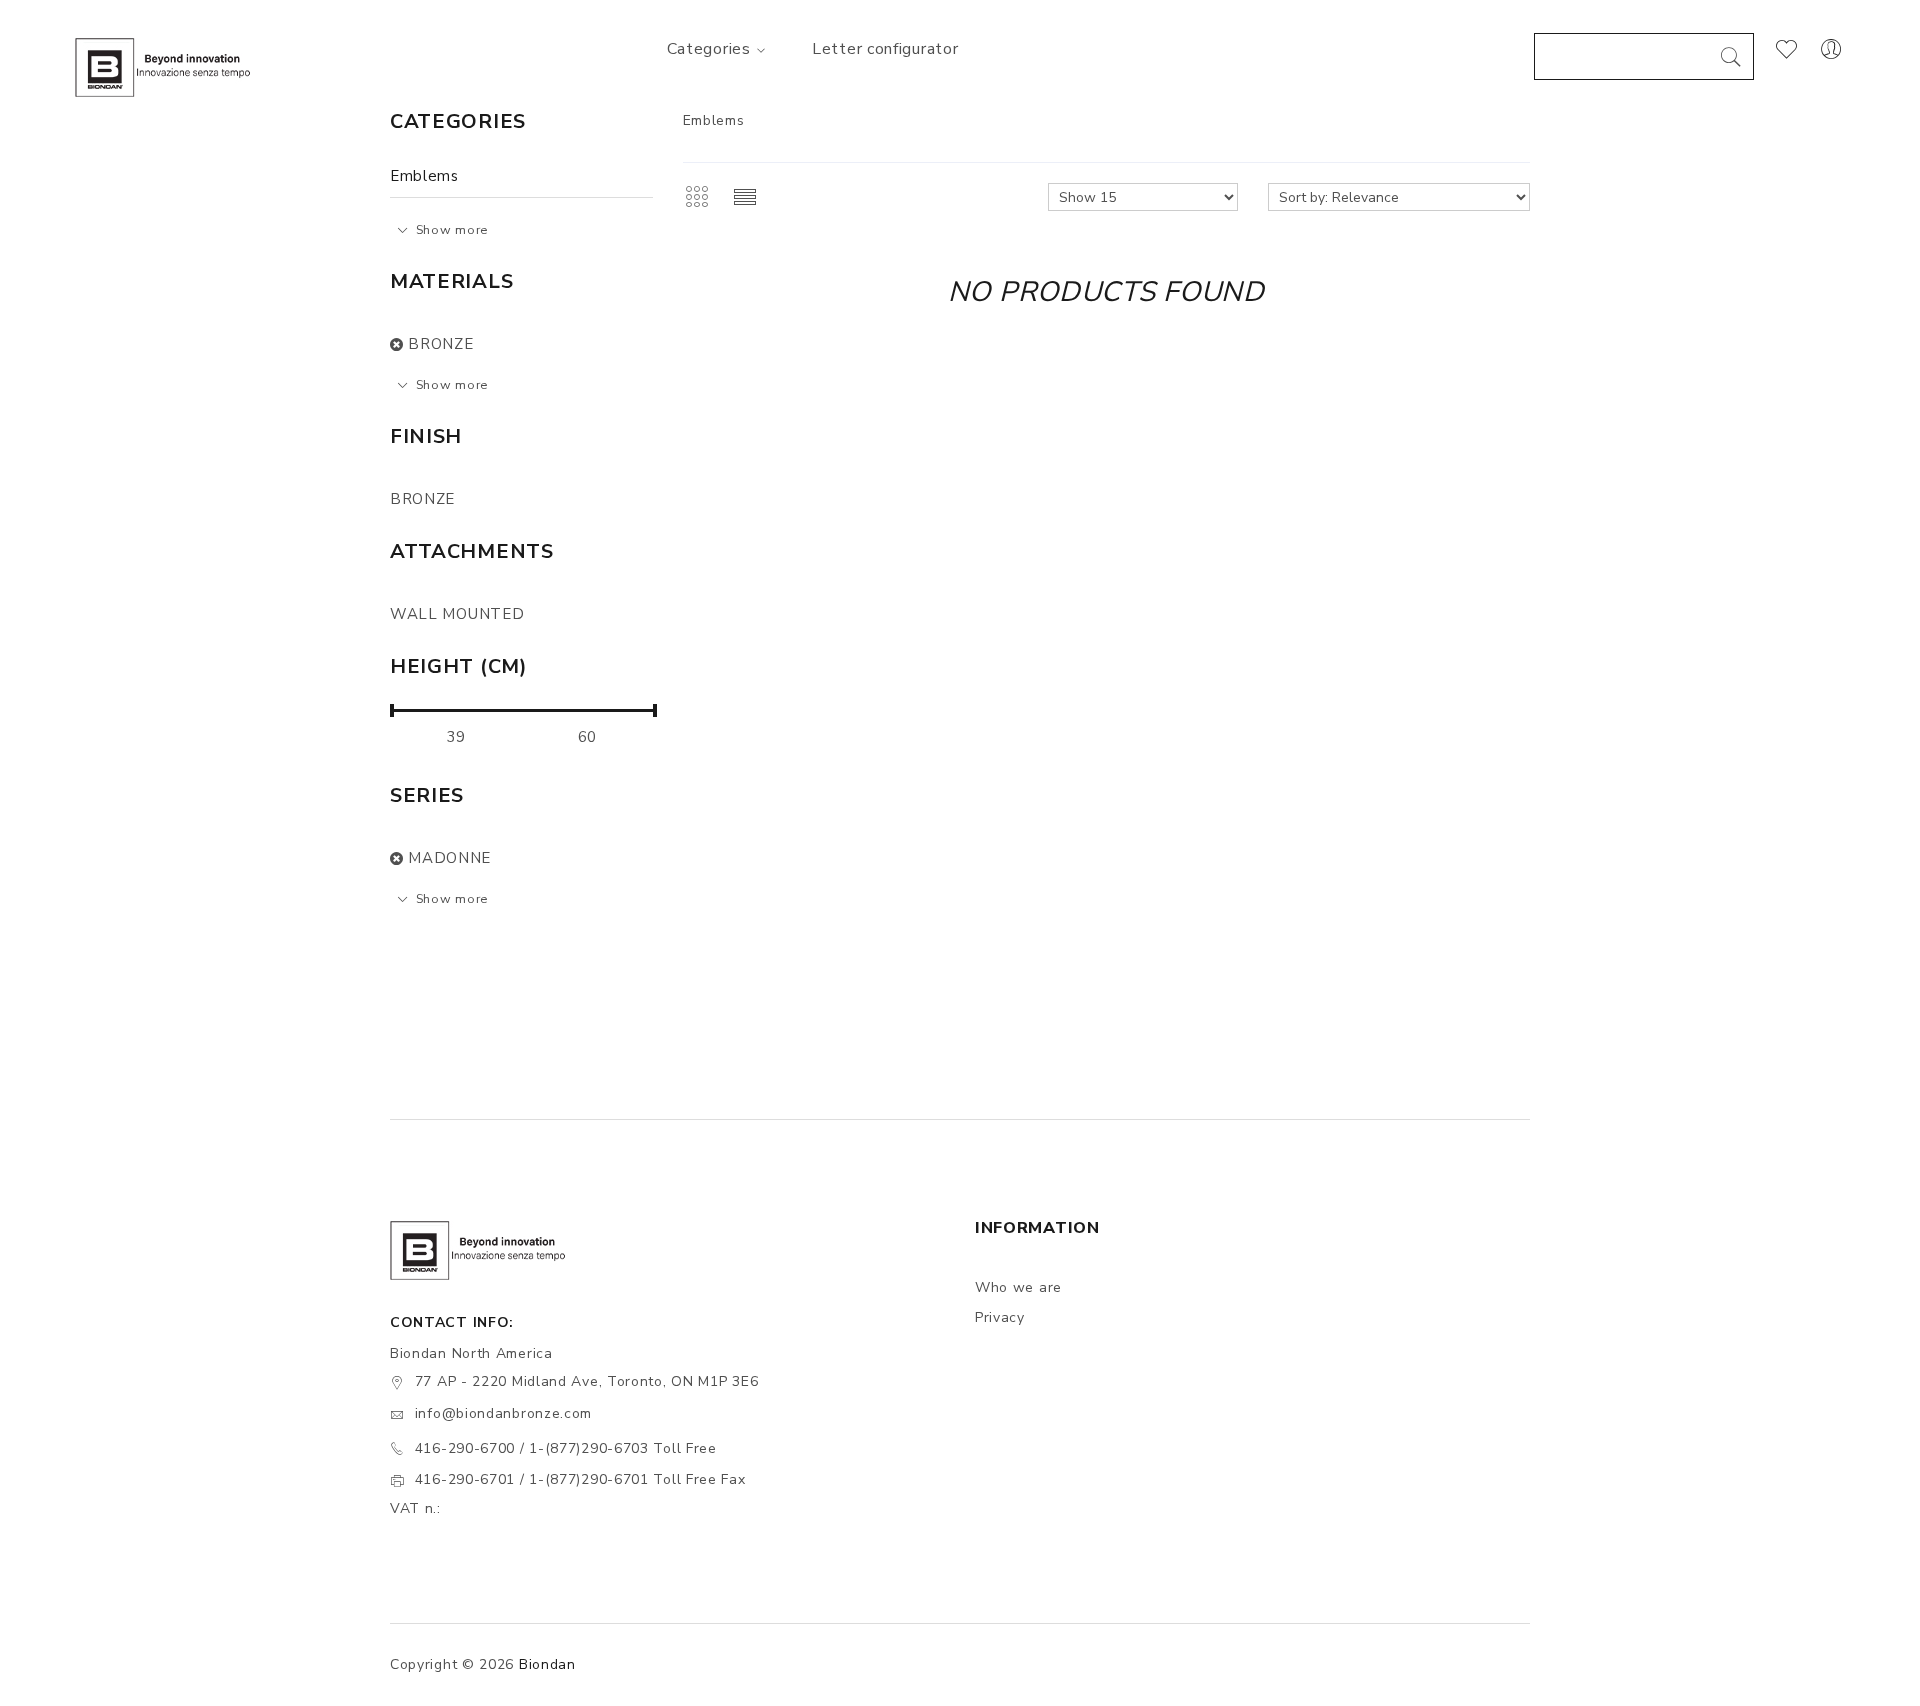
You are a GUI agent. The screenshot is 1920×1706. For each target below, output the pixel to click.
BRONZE (440, 344)
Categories (709, 49)
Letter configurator (885, 49)
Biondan (547, 1664)
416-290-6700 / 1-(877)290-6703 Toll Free (566, 1448)
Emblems (424, 176)
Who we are (1018, 1287)
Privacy (1000, 1317)
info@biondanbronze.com (503, 1413)
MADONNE (449, 858)
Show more (452, 229)
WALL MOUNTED (457, 614)
